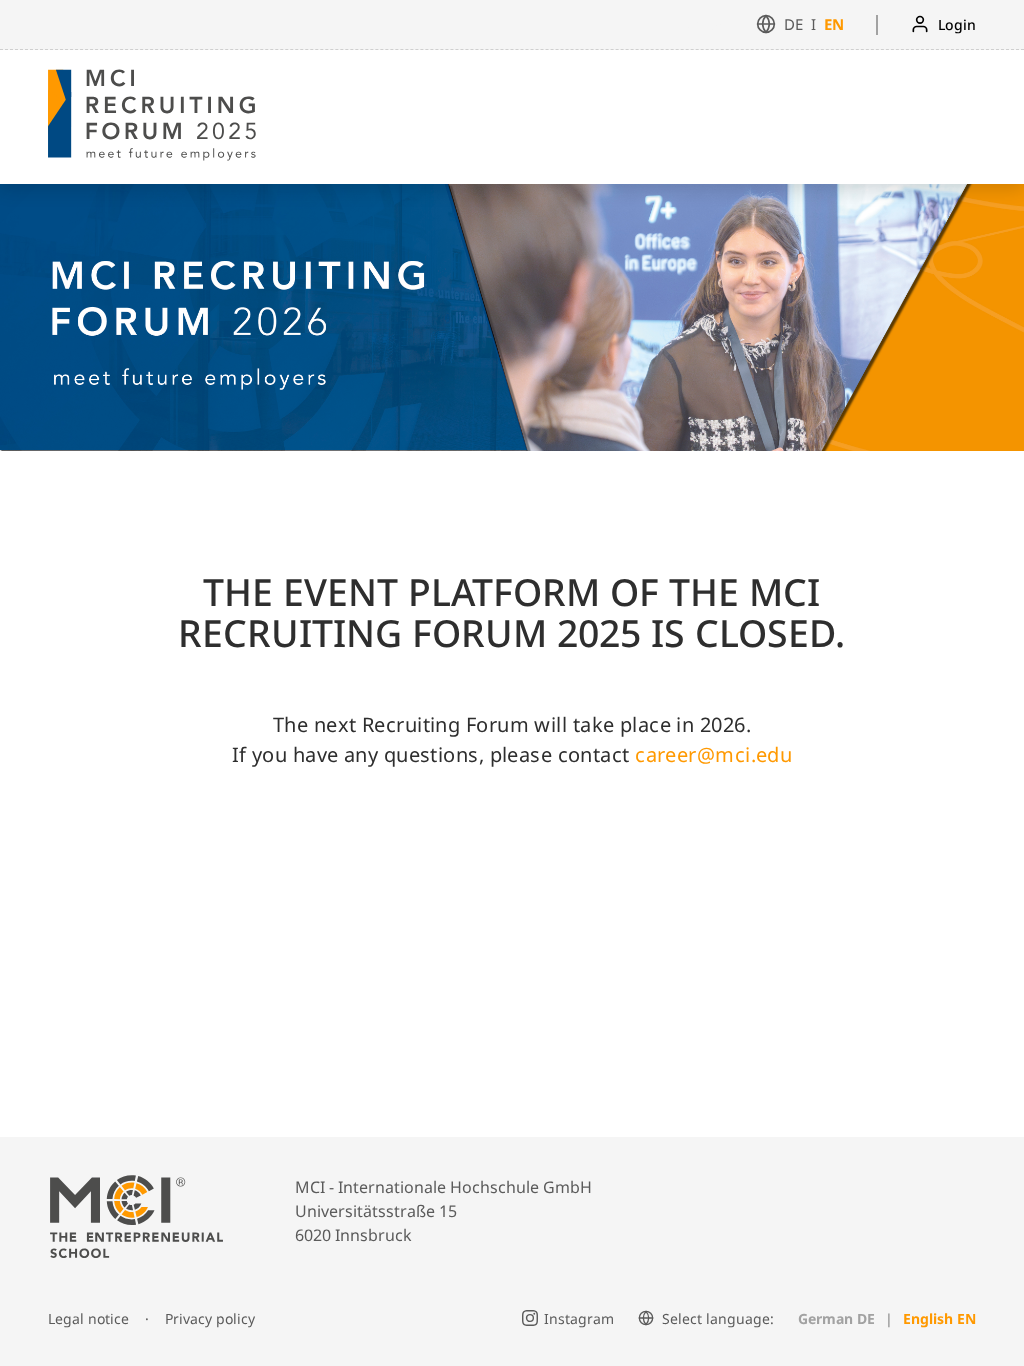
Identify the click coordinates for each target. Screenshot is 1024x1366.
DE (793, 24)
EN (834, 24)
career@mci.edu (713, 754)
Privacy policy (210, 1318)
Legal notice (88, 1318)
